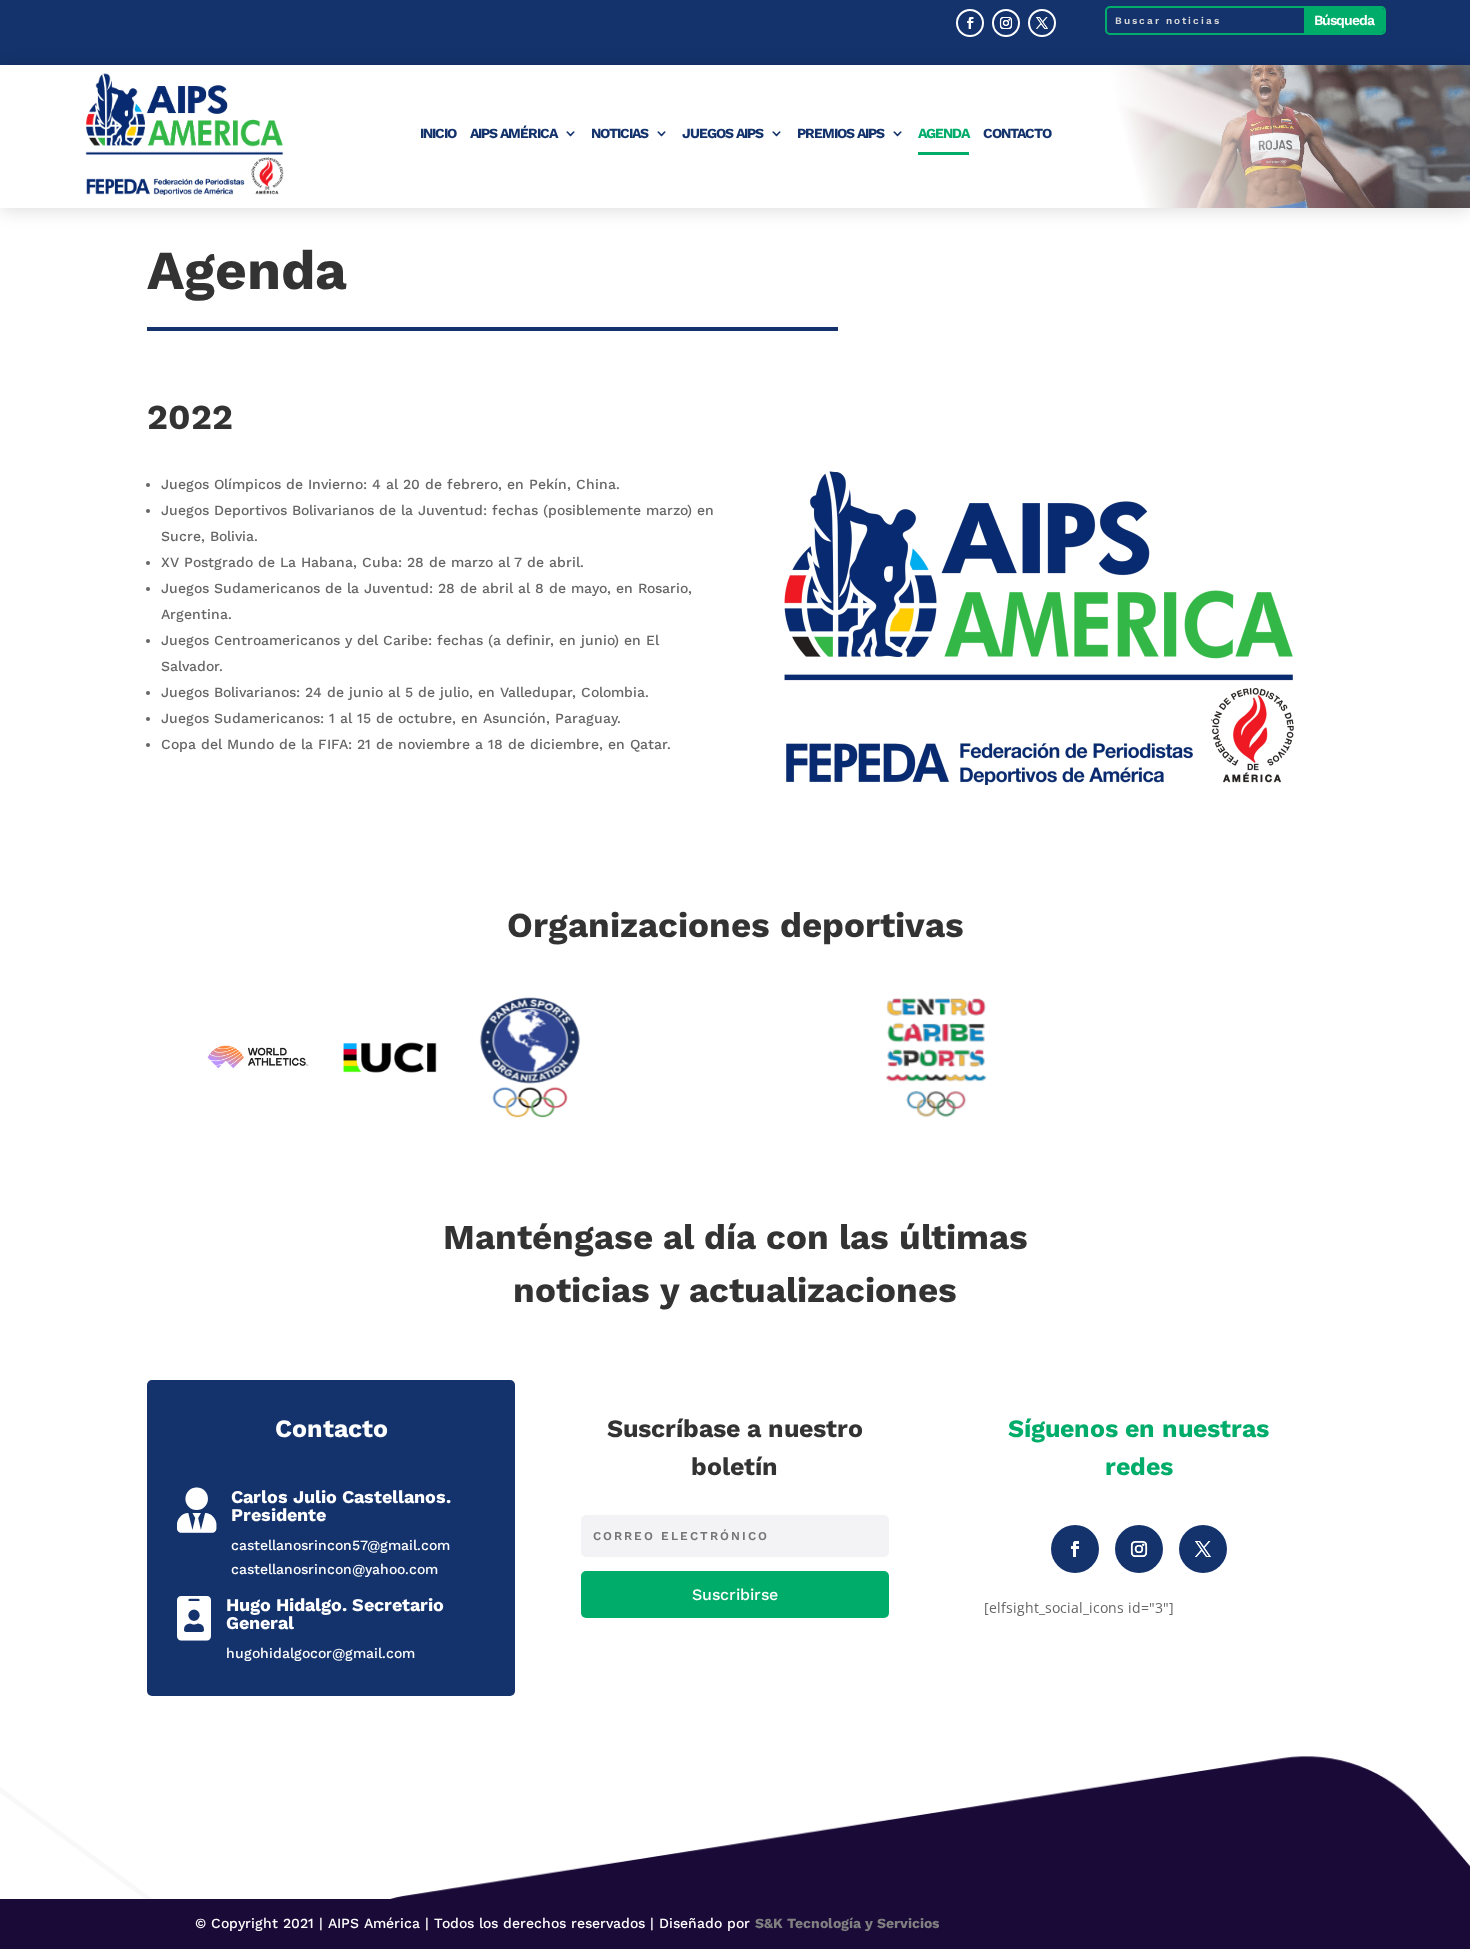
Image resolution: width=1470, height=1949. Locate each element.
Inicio (438, 133)
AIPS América (513, 133)
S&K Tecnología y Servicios (847, 1923)
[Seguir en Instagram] (1006, 23)
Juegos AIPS (722, 133)
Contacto (1017, 133)
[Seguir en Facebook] (970, 23)
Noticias (619, 133)
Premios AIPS (840, 133)
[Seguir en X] (1042, 23)
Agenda (943, 133)
